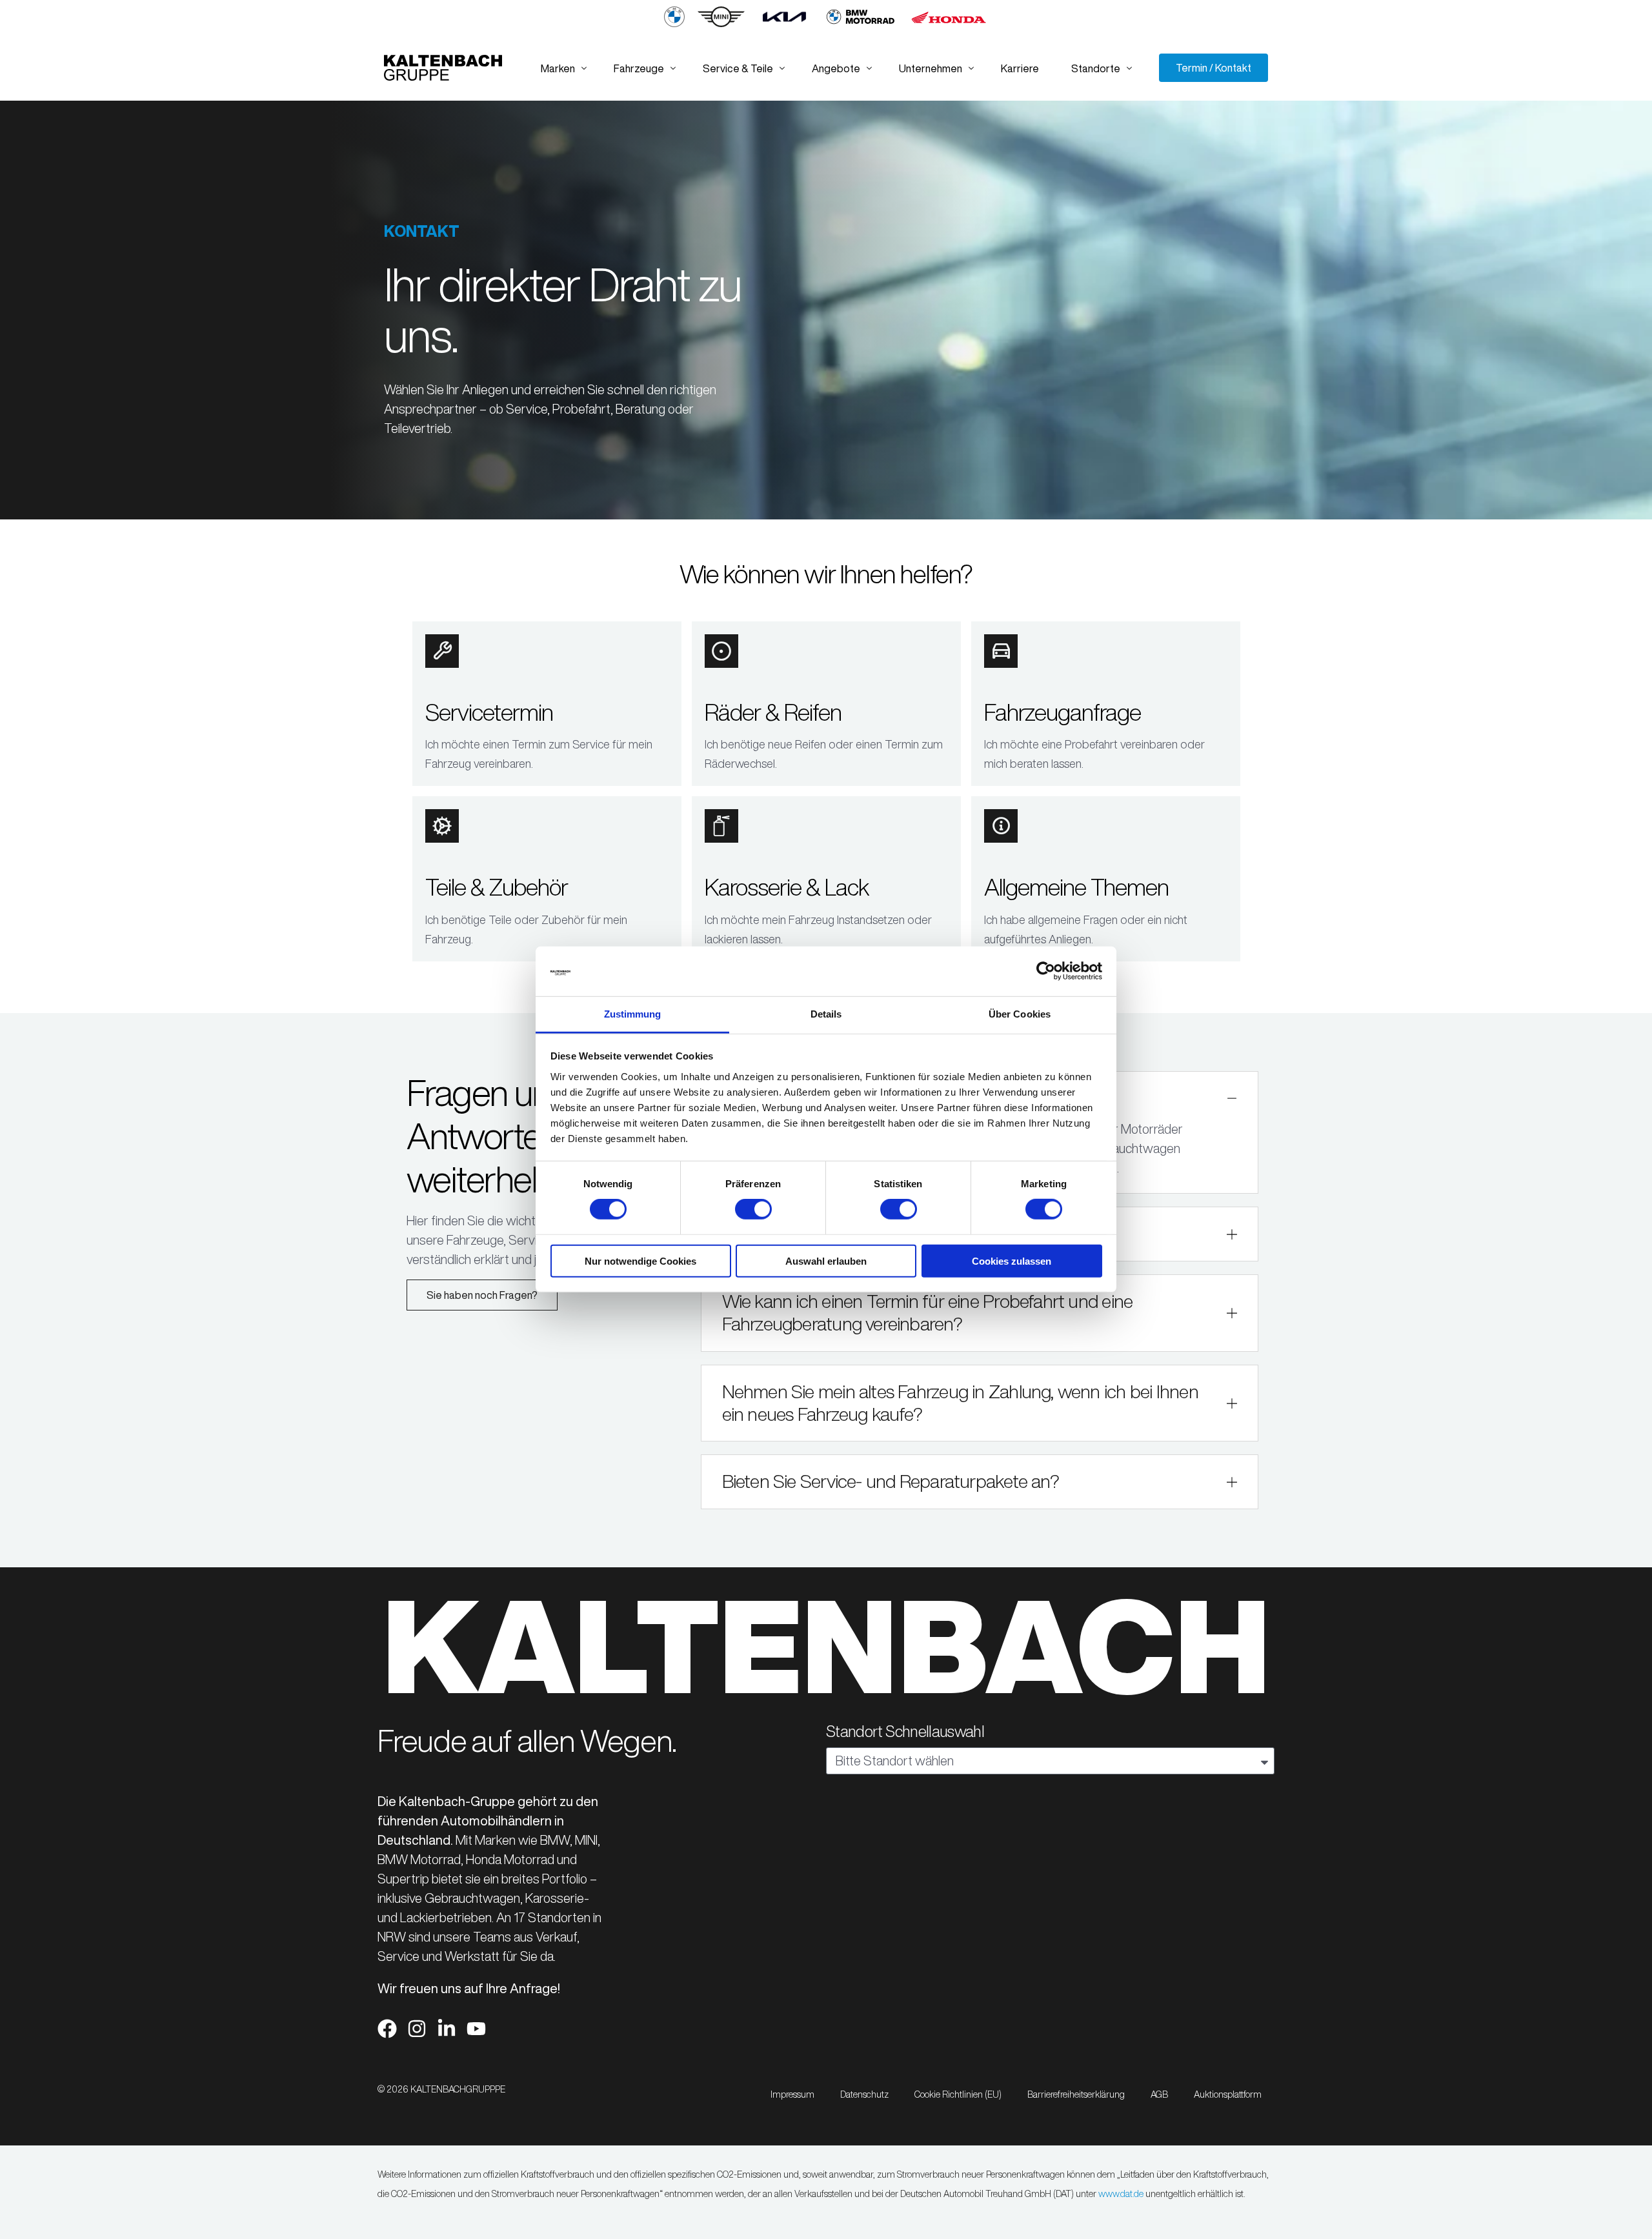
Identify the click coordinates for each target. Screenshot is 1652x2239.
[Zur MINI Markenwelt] (721, 24)
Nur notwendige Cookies (640, 1260)
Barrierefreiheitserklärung (1076, 2094)
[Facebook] (387, 2029)
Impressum (792, 2094)
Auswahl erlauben (826, 1260)
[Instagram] (417, 2029)
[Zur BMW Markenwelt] (674, 24)
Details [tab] (826, 1014)
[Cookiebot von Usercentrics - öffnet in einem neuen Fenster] (1046, 971)
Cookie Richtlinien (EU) (958, 2094)
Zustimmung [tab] (633, 1014)
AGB (1159, 2094)
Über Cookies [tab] (1020, 1014)
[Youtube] (476, 2029)
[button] (980, 1313)
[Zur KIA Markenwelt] (784, 24)
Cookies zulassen (1012, 1260)
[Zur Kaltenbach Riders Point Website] (861, 24)
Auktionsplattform (1228, 2094)
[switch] (753, 1209)
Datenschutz (864, 2094)
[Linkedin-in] (447, 2029)
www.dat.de (1121, 2194)
